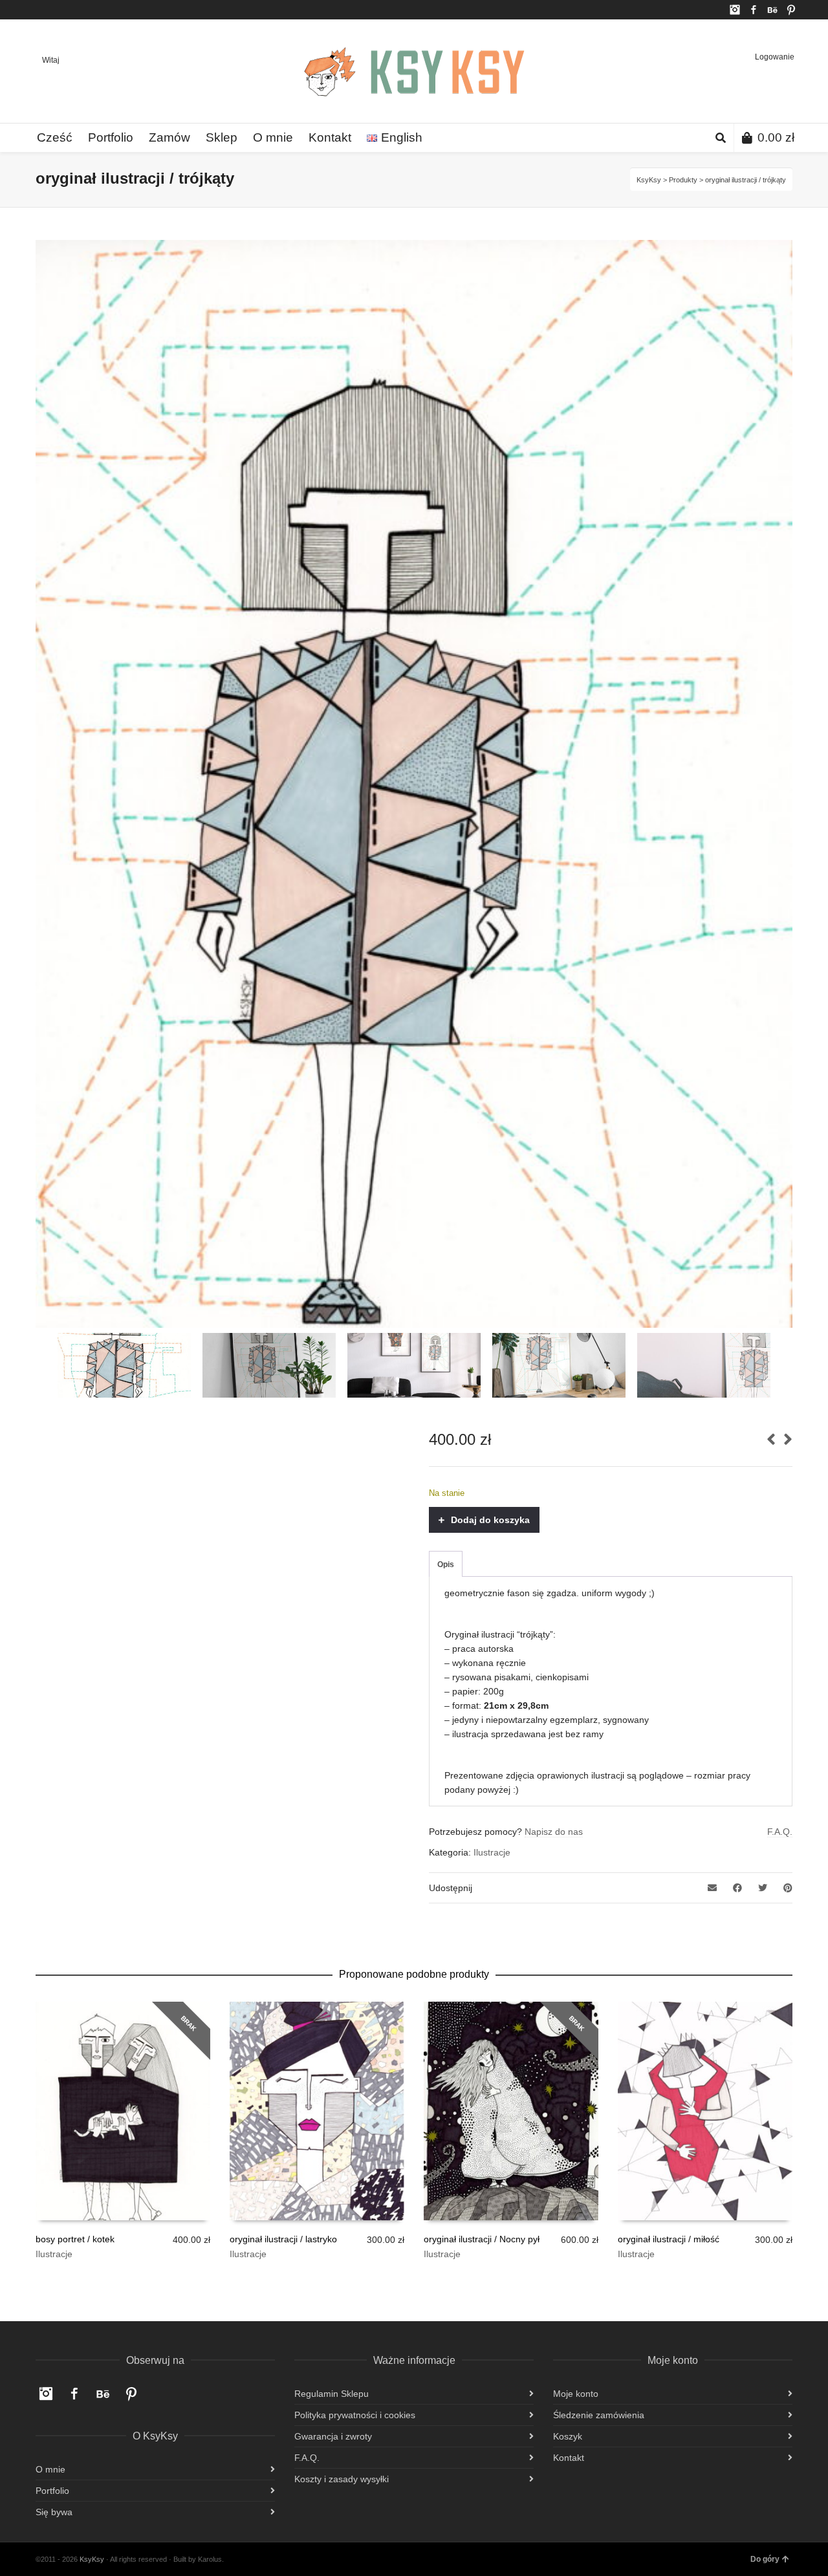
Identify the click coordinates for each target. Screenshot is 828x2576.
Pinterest (791, 10)
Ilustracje (492, 1852)
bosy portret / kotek (75, 2239)
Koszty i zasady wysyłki (342, 2479)
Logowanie (775, 57)
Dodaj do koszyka (490, 1520)
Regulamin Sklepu (332, 2394)
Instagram (735, 10)
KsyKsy (649, 180)
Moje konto (576, 2394)
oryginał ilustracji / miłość (669, 2239)
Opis (446, 1564)
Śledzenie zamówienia (599, 2415)
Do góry (765, 2559)
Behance (772, 10)
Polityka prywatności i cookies (355, 2415)
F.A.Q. (780, 1832)
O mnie (50, 2469)
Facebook (754, 10)
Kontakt (569, 2458)
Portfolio (52, 2491)
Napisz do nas (554, 1832)
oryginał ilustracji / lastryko (283, 2239)
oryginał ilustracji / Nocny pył (482, 2239)
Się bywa (54, 2512)
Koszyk (568, 2436)
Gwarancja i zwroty (333, 2436)
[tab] (446, 1564)
